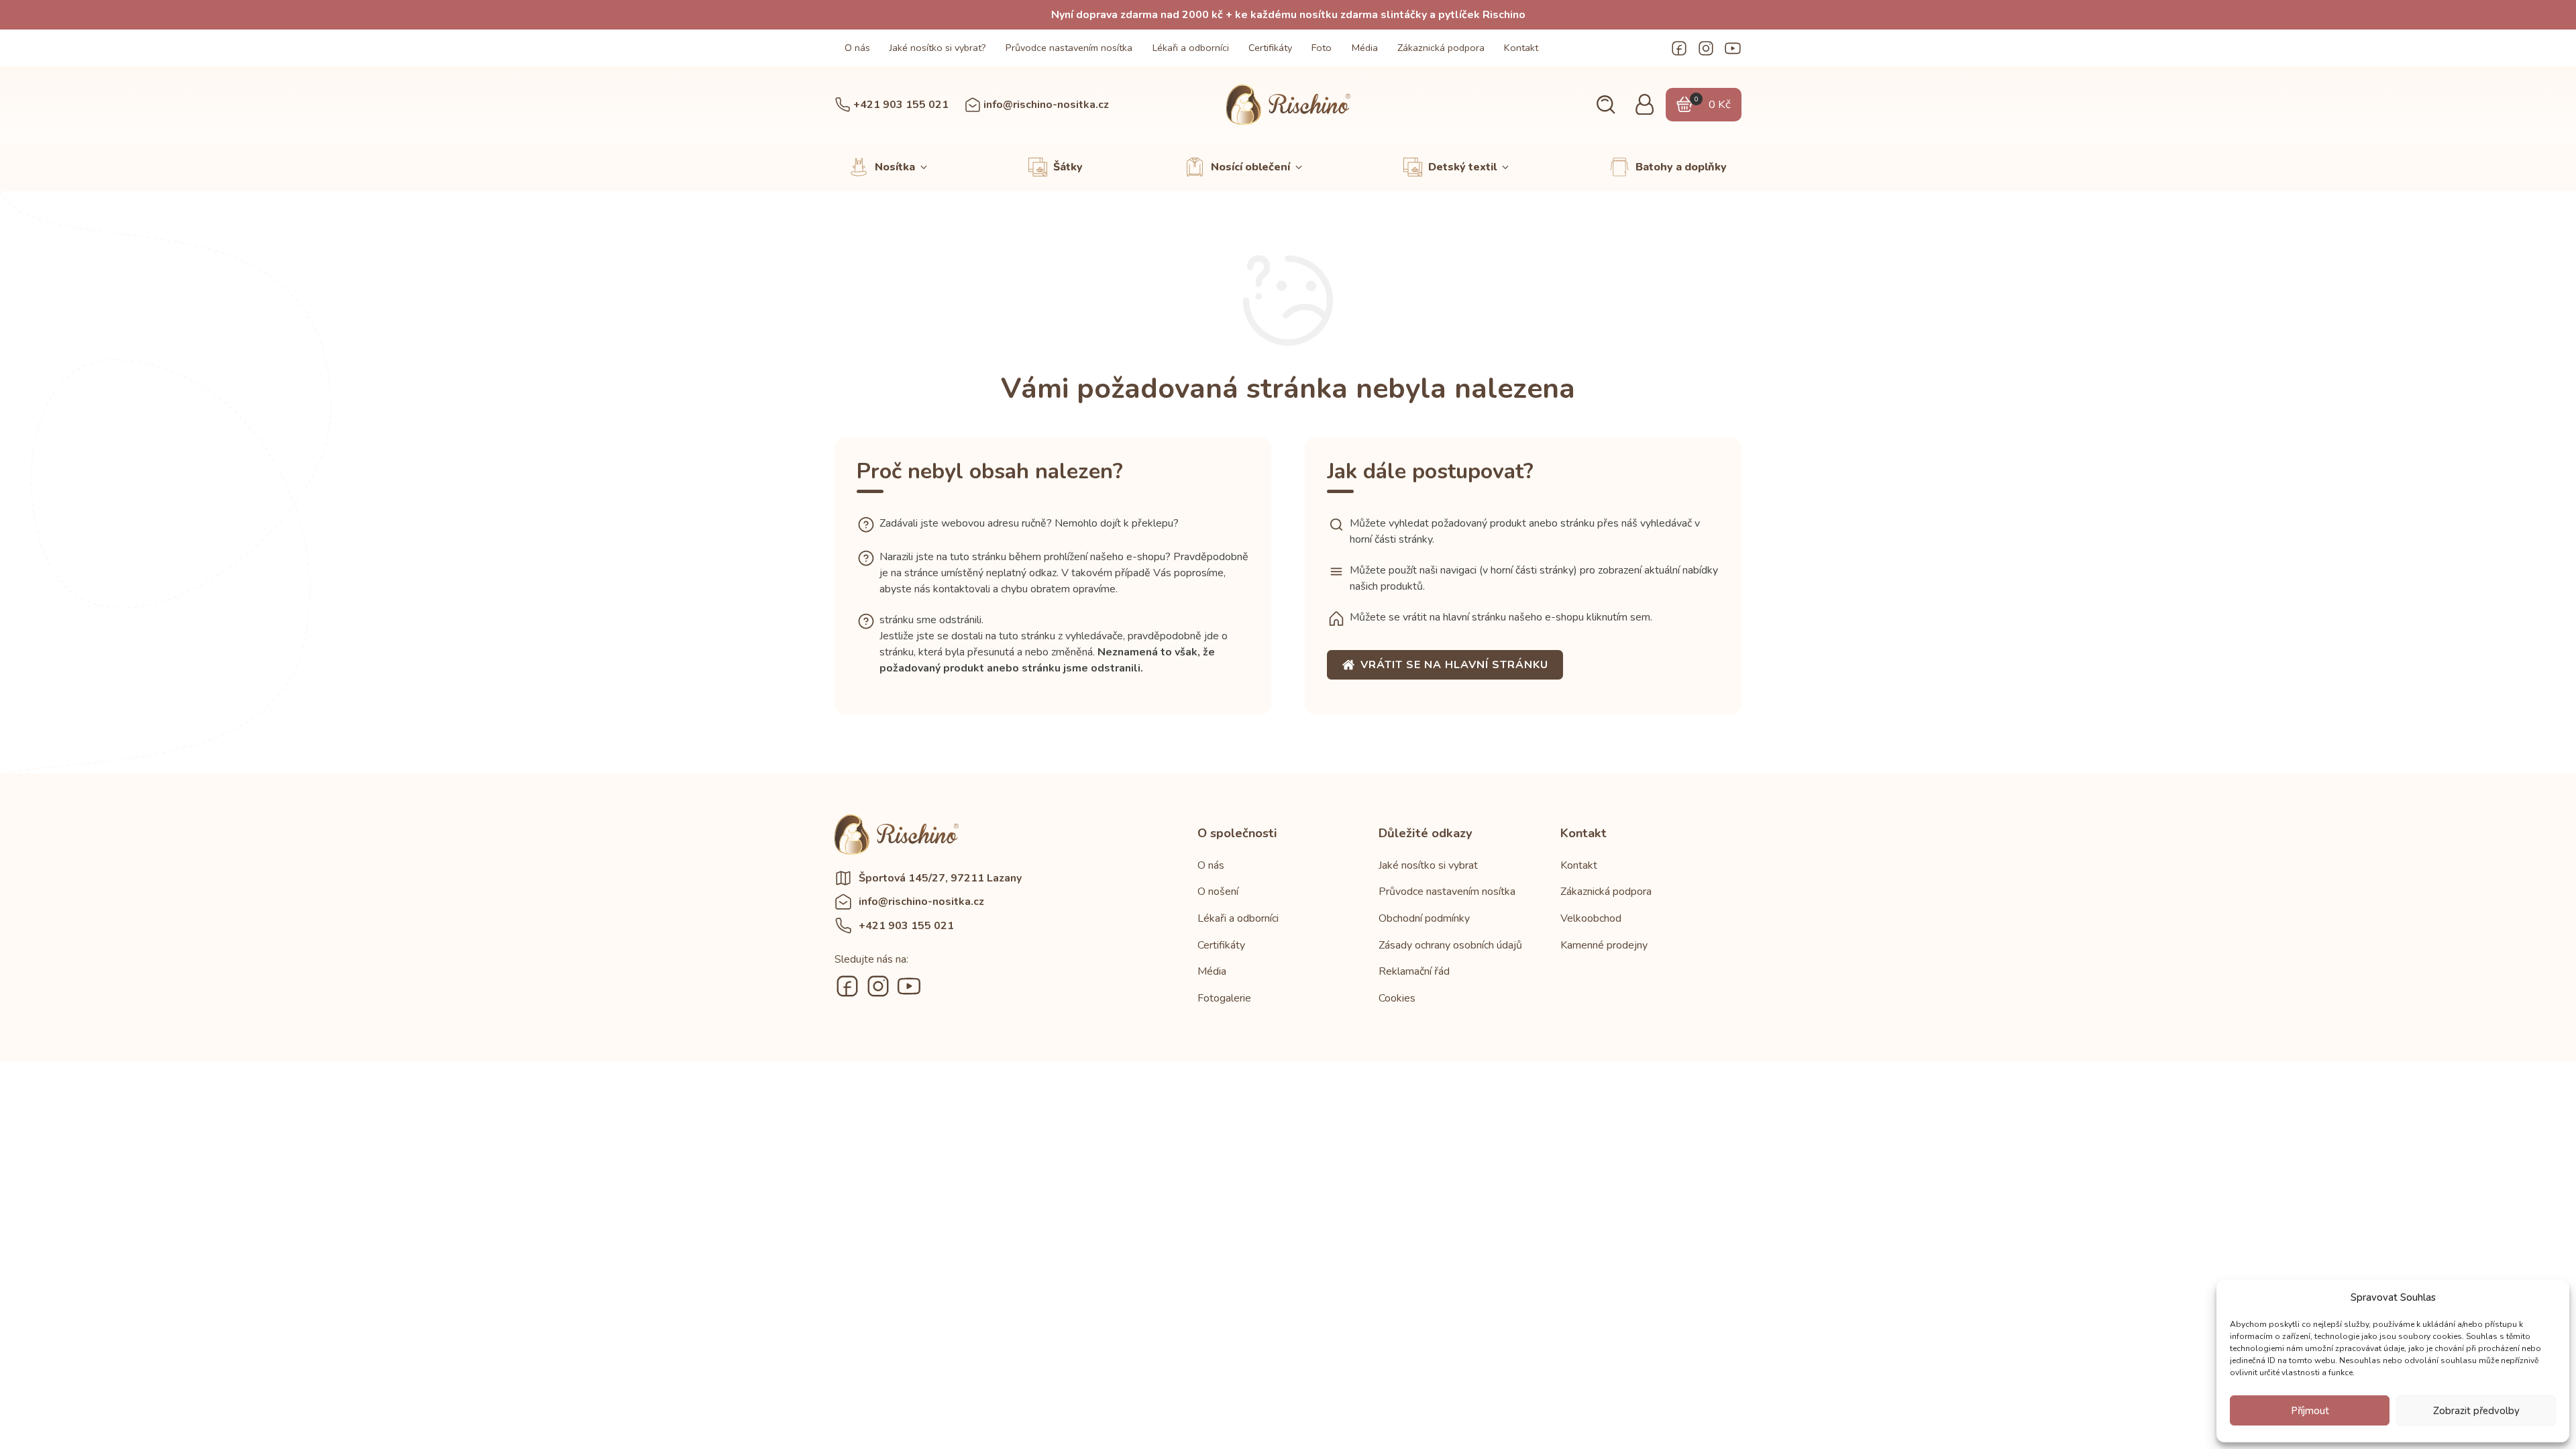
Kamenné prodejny (1604, 945)
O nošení (1218, 892)
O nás (857, 48)
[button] (1606, 105)
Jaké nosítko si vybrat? (938, 48)
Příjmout (2310, 1411)
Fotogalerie (1224, 998)
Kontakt (1521, 48)
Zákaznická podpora (1441, 48)
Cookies (1397, 998)
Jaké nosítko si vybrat (1428, 865)
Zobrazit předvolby (2476, 1411)
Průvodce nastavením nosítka (1069, 48)
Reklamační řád (1414, 971)
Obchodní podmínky (1424, 918)
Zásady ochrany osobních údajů (1450, 945)
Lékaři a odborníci (1191, 48)
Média (1365, 48)
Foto (1322, 48)
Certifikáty (1270, 48)
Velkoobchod (1591, 918)
